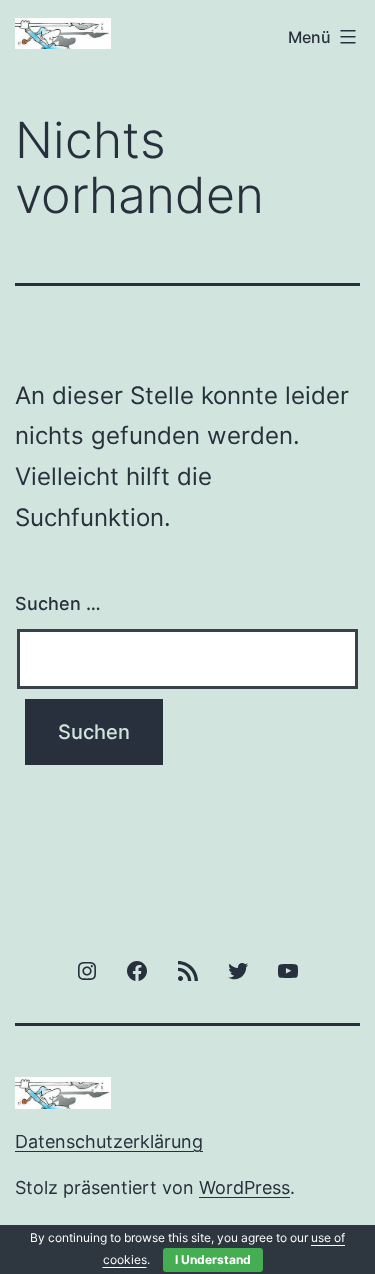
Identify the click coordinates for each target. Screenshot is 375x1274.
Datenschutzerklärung (109, 1141)
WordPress (244, 1187)
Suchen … (58, 603)
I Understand (213, 1259)
